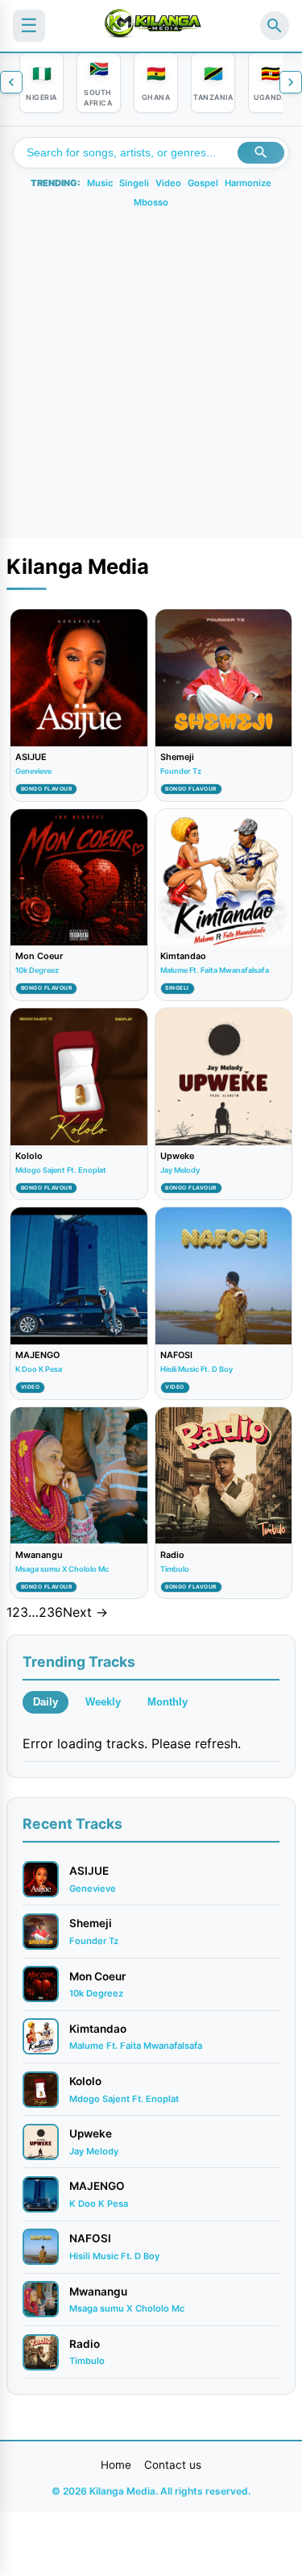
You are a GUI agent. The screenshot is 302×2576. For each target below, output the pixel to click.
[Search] (275, 26)
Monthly (168, 1702)
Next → (85, 1612)
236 (51, 1612)
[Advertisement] (151, 369)
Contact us (173, 2465)
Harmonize (248, 183)
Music (100, 183)
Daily (46, 1702)
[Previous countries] (11, 82)
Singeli (134, 183)
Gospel (203, 183)
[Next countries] (291, 82)
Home (116, 2465)
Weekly (103, 1702)
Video (168, 183)
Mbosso (151, 202)
